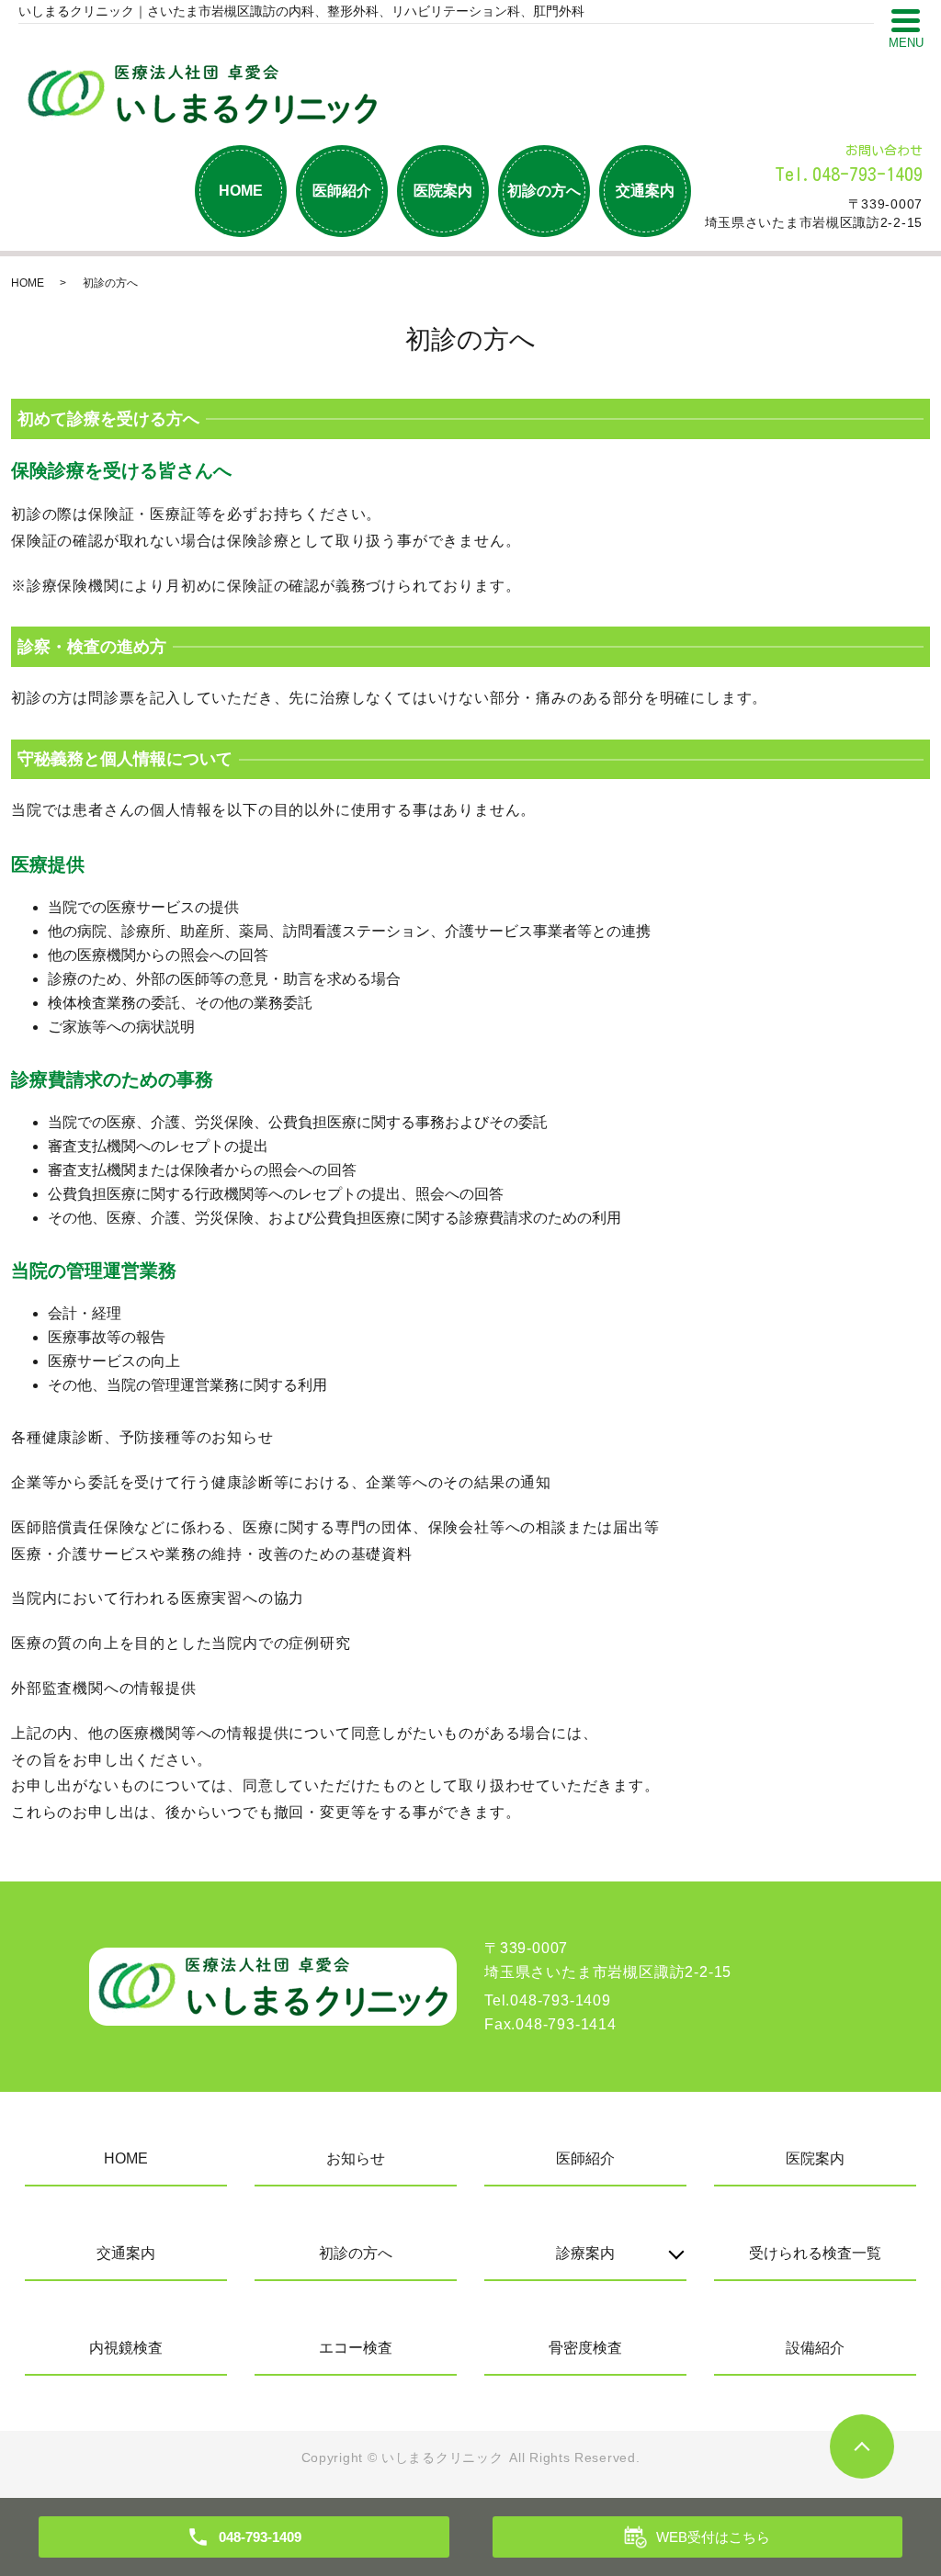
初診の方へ (544, 191)
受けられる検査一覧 (815, 2253)
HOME (241, 191)
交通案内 (645, 191)
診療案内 (585, 2253)
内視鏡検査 (126, 2348)
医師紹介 (342, 191)
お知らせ (356, 2158)
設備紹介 (815, 2348)
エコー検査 (356, 2348)
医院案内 (443, 191)
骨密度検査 (585, 2348)
